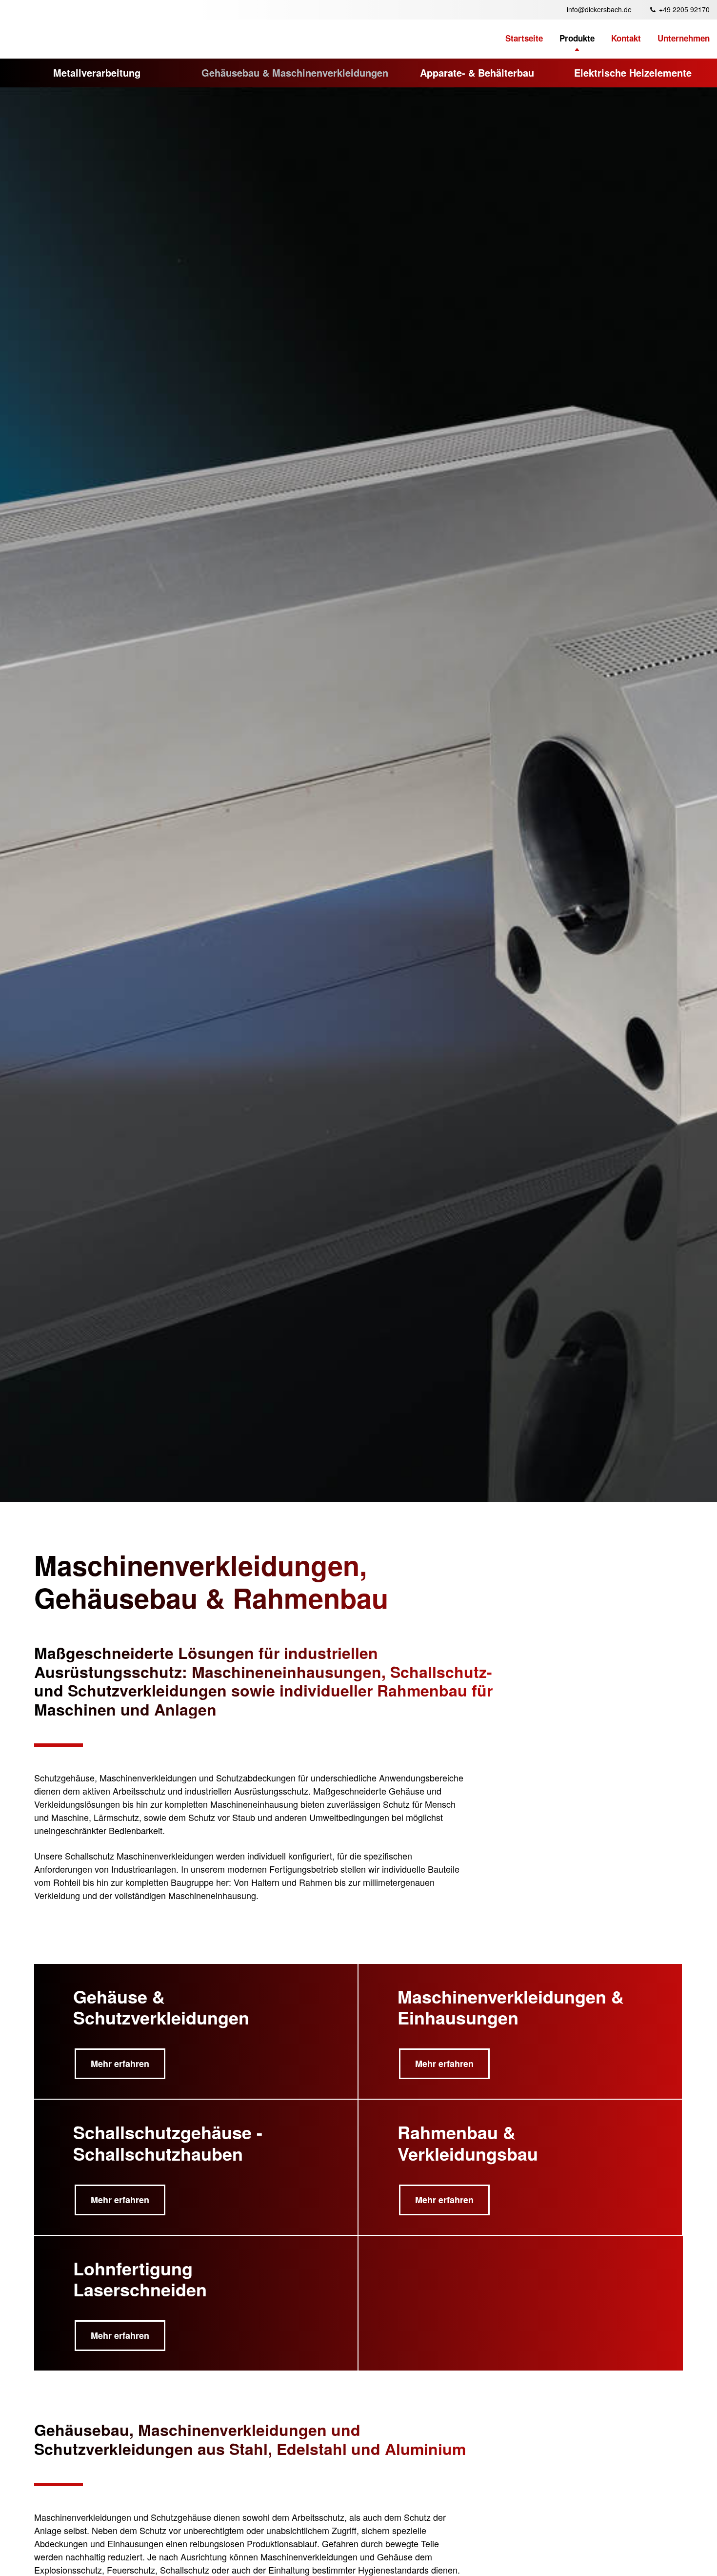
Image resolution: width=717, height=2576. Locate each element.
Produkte (577, 38)
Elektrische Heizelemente (633, 72)
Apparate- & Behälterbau (477, 72)
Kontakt (626, 38)
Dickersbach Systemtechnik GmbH (70, 20)
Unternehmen (684, 38)
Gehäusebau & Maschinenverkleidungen (295, 72)
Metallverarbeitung (97, 72)
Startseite (524, 38)
